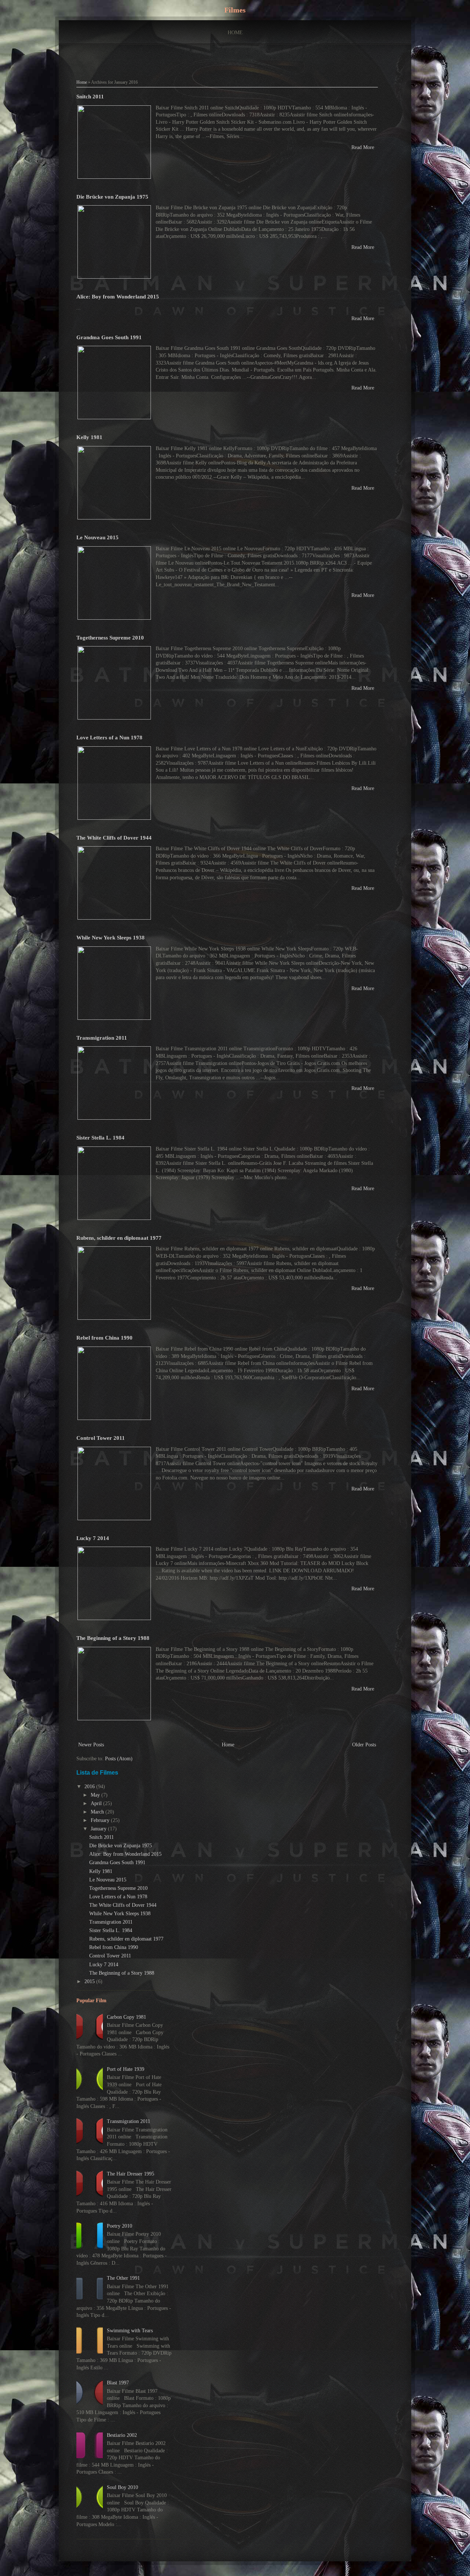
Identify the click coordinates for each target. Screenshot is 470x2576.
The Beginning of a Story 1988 (113, 1638)
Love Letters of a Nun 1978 (109, 737)
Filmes (235, 10)
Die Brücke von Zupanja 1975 (112, 197)
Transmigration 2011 (102, 1038)
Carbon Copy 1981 (126, 2017)
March (98, 1812)
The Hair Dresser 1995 (131, 2174)
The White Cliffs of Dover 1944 (114, 838)
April (97, 1803)
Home (235, 32)
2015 (90, 1981)
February (101, 1820)
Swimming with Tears (130, 2331)
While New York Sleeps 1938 (111, 937)
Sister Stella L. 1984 (100, 1137)
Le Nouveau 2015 (97, 537)
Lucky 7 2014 (93, 1538)
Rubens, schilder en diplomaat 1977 (119, 1238)
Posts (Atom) (119, 1759)
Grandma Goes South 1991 (109, 337)
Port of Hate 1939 (126, 2069)
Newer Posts (91, 1745)
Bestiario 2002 (122, 2435)
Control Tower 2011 (101, 1438)
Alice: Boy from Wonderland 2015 (118, 296)
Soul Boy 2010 (122, 2487)
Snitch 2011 (90, 96)
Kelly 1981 (89, 437)
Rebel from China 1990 (104, 1338)
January (99, 1829)
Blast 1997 (118, 2383)
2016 (90, 1787)
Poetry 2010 (120, 2226)
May (96, 1795)
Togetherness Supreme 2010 (110, 637)
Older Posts (364, 1745)
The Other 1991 (123, 2278)
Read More (363, 147)
